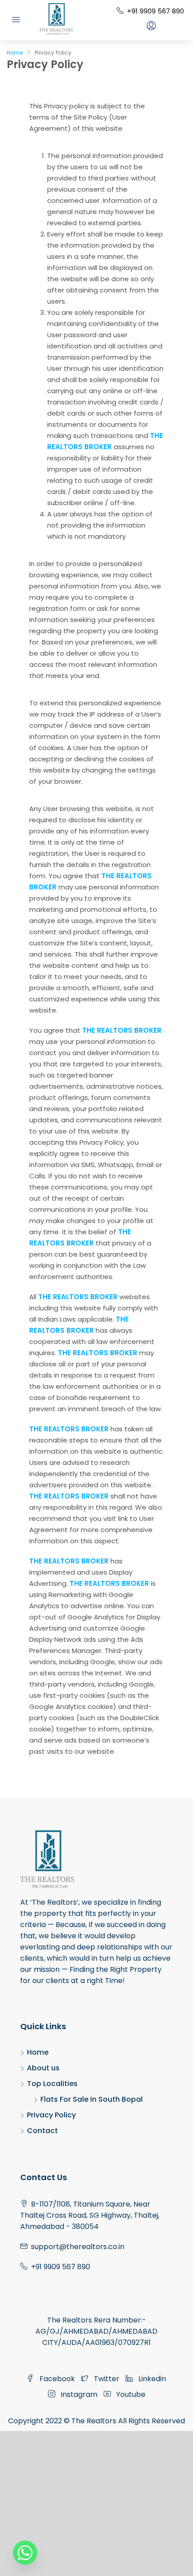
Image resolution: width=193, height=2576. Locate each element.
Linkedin (151, 2379)
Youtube (130, 2394)
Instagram (78, 2394)
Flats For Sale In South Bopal (92, 2099)
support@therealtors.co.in (78, 2247)
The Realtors (94, 2421)
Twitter (106, 2379)
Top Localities (52, 2084)
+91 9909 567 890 (155, 11)
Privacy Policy (51, 2115)
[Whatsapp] (25, 2553)
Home (38, 2052)
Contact (42, 2131)
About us (43, 2068)
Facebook (56, 2379)
